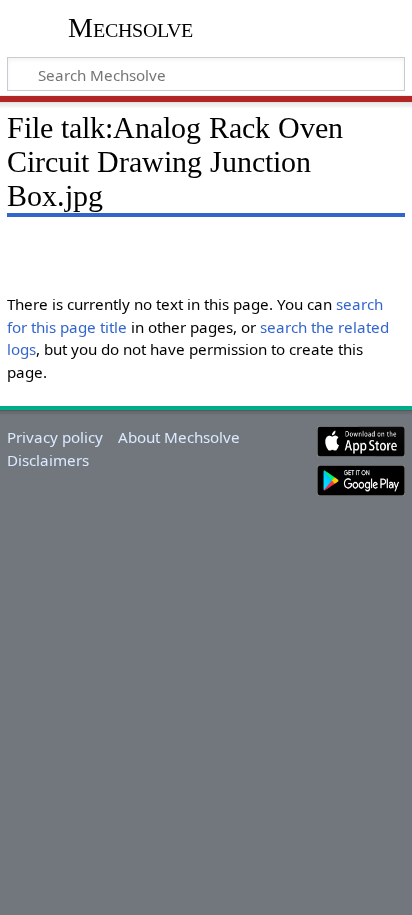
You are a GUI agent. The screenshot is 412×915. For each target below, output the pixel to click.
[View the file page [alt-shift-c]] (18, 247)
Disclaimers (48, 460)
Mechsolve (130, 27)
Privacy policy (55, 437)
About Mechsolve (179, 437)
